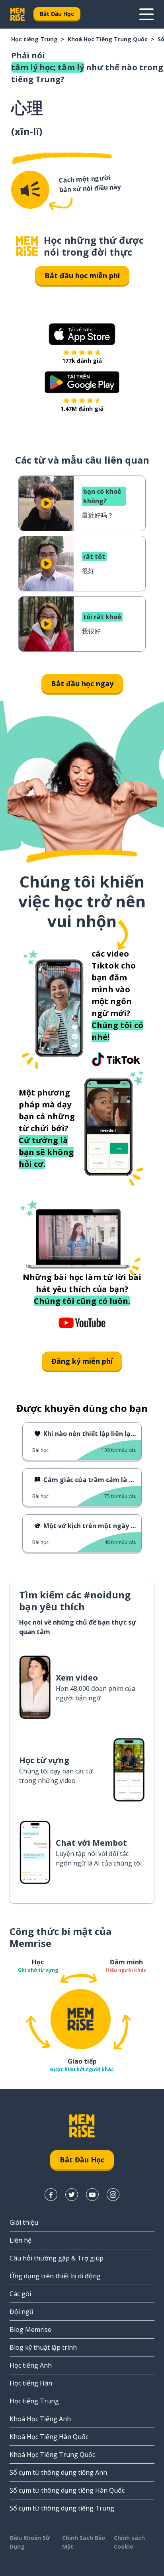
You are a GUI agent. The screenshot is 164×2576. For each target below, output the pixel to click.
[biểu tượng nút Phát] (46, 503)
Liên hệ (20, 2240)
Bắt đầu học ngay (82, 683)
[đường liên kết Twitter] (72, 2195)
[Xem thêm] (146, 14)
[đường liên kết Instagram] (113, 2195)
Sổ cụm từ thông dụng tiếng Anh (58, 2472)
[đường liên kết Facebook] (51, 2195)
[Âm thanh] (30, 190)
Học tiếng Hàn (31, 2383)
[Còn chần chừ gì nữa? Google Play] (82, 382)
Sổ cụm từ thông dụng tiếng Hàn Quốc (67, 2490)
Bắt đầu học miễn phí (82, 275)
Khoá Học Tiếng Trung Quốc (108, 39)
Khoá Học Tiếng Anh (40, 2419)
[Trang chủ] (27, 246)
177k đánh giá (82, 361)
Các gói (20, 2294)
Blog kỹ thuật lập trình (43, 2347)
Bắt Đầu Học (57, 14)
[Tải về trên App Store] (82, 334)
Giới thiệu (24, 2222)
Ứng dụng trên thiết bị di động (55, 2276)
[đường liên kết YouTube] (92, 2195)
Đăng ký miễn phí (82, 1361)
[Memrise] (18, 14)
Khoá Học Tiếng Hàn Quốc (49, 2437)
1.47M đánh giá (82, 409)
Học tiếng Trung (34, 39)
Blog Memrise (30, 2330)
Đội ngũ (21, 2312)
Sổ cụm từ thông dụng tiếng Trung (62, 2508)
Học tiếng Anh (31, 2365)
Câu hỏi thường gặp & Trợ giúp (57, 2258)
